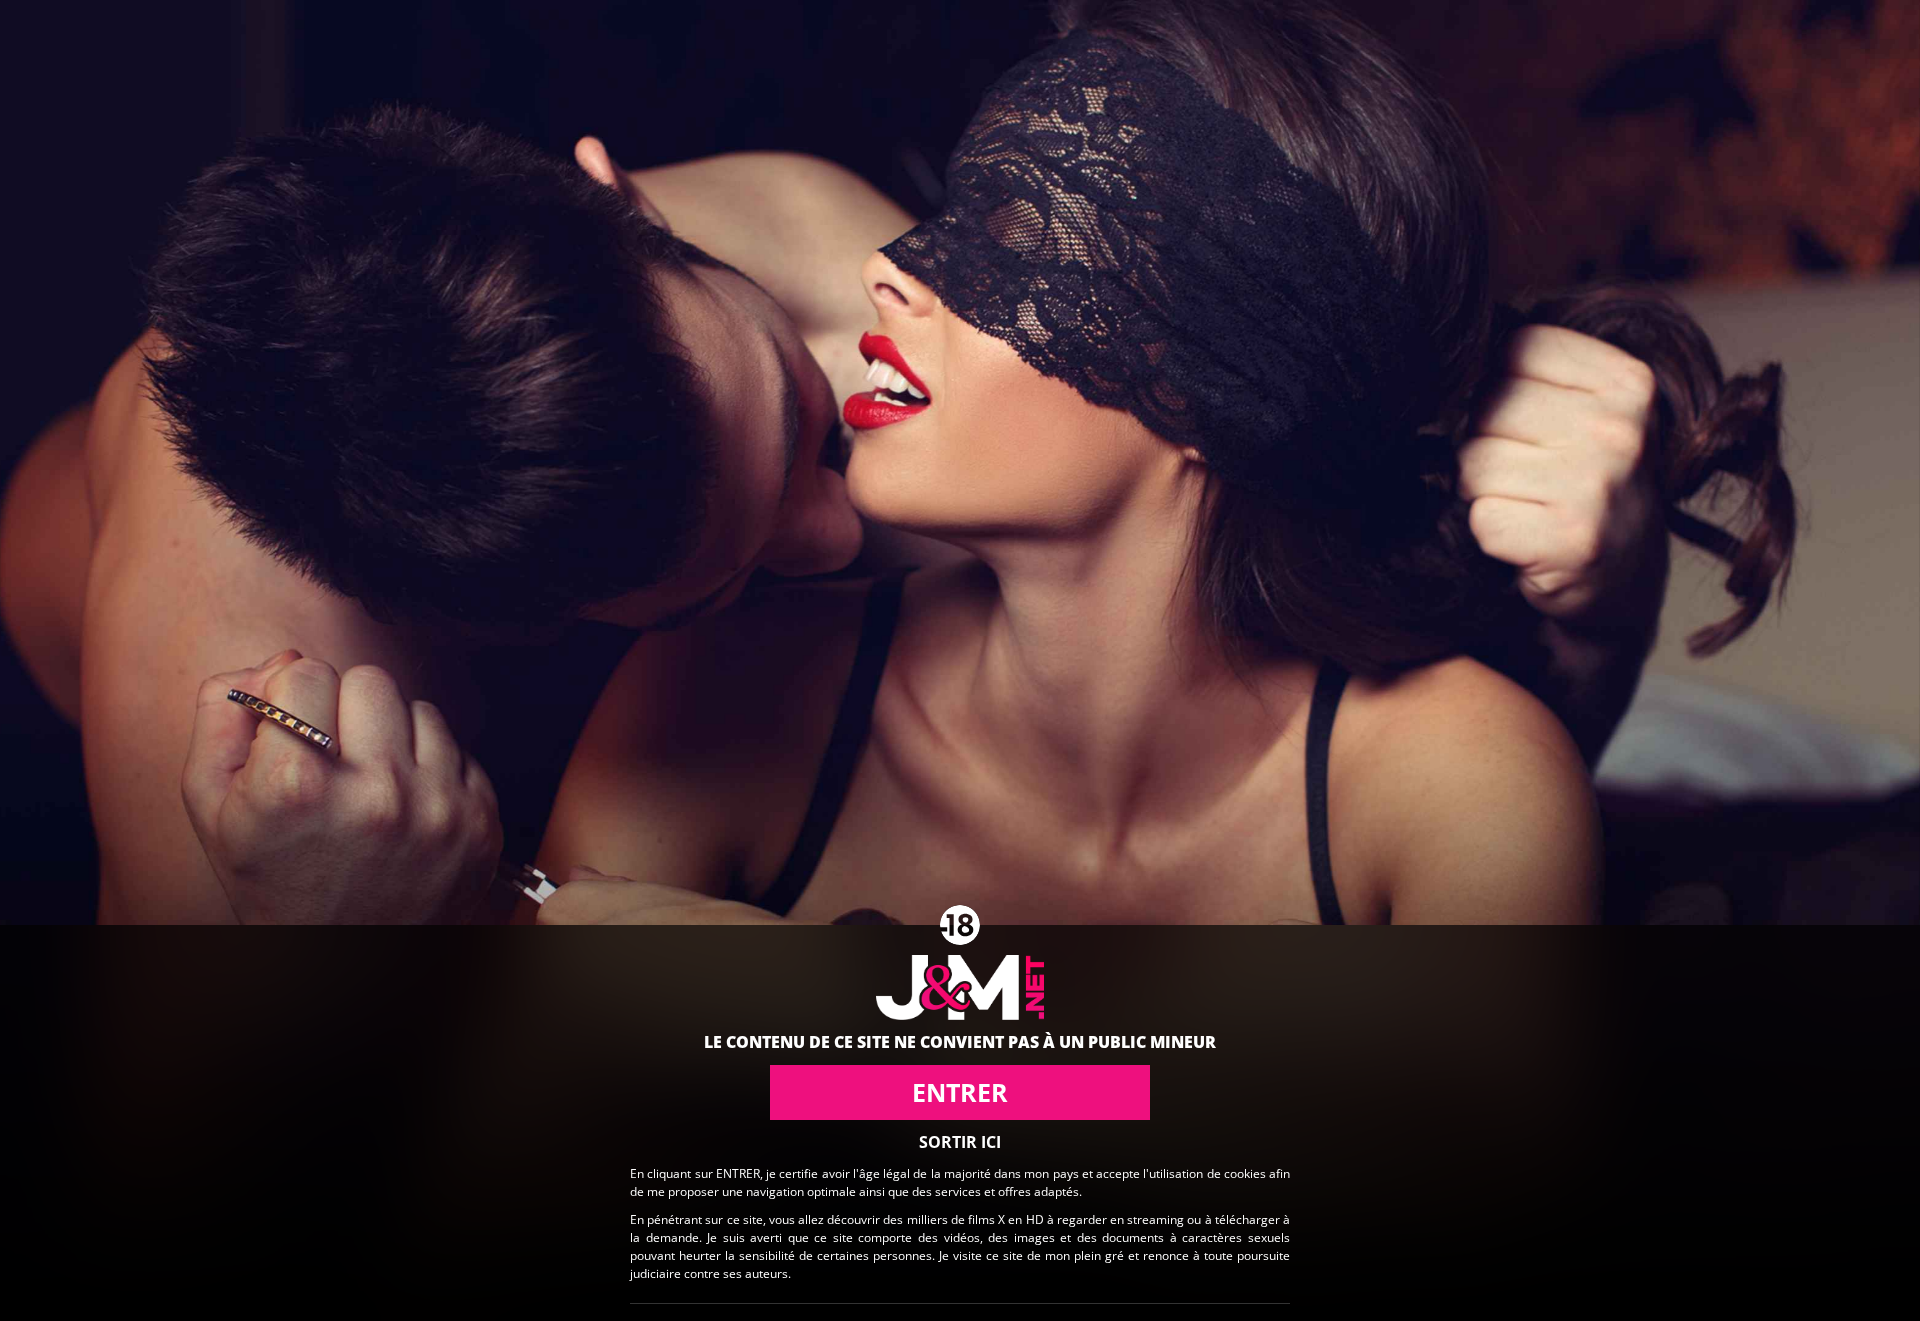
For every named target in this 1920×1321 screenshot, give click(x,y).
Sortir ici (960, 1142)
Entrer (960, 1092)
